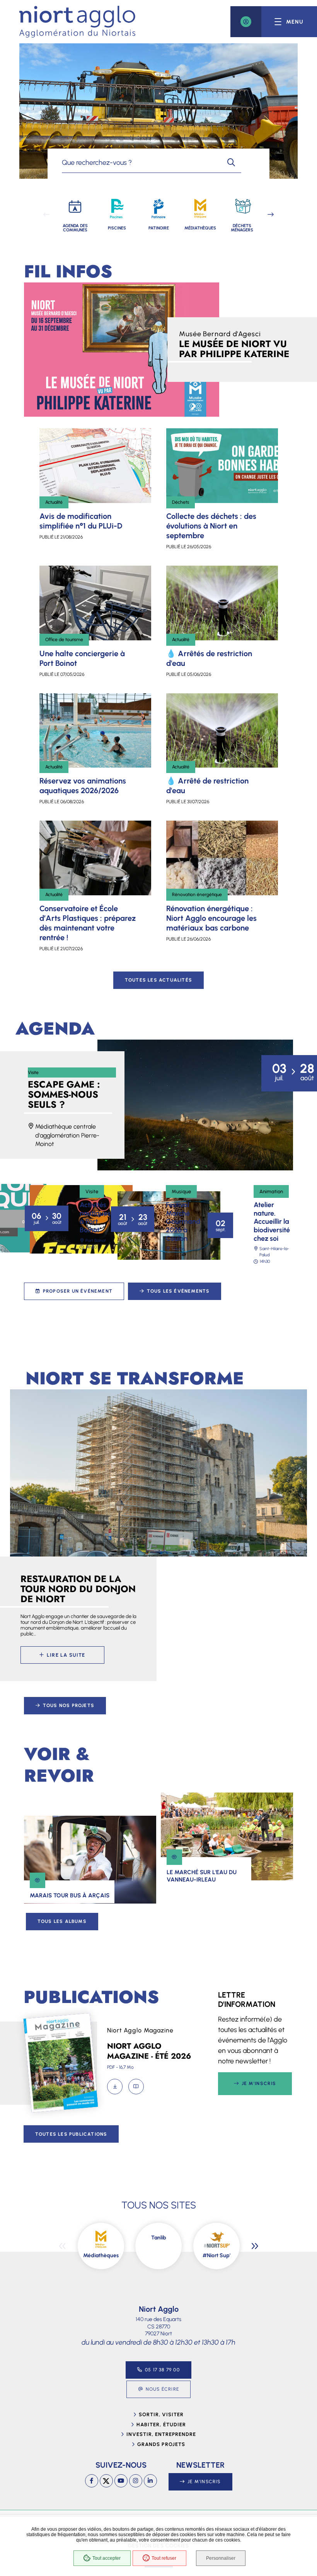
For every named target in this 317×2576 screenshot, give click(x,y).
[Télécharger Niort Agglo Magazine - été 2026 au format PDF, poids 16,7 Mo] (115, 2087)
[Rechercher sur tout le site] (231, 162)
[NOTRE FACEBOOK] (92, 2481)
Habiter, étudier (161, 2425)
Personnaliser (221, 2558)
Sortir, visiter (161, 2414)
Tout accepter (107, 2558)
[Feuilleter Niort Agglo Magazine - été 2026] (136, 2087)
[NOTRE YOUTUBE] (121, 2481)
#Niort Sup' (216, 2255)
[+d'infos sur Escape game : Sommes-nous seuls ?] (195, 1105)
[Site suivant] (255, 2246)
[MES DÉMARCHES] (246, 22)
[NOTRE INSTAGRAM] (136, 2481)
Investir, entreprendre (161, 2434)
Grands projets (161, 2444)
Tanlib (159, 2238)
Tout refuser (164, 2558)
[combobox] (141, 162)
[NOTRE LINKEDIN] (150, 2481)
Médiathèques (101, 2255)
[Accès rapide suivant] (271, 214)
